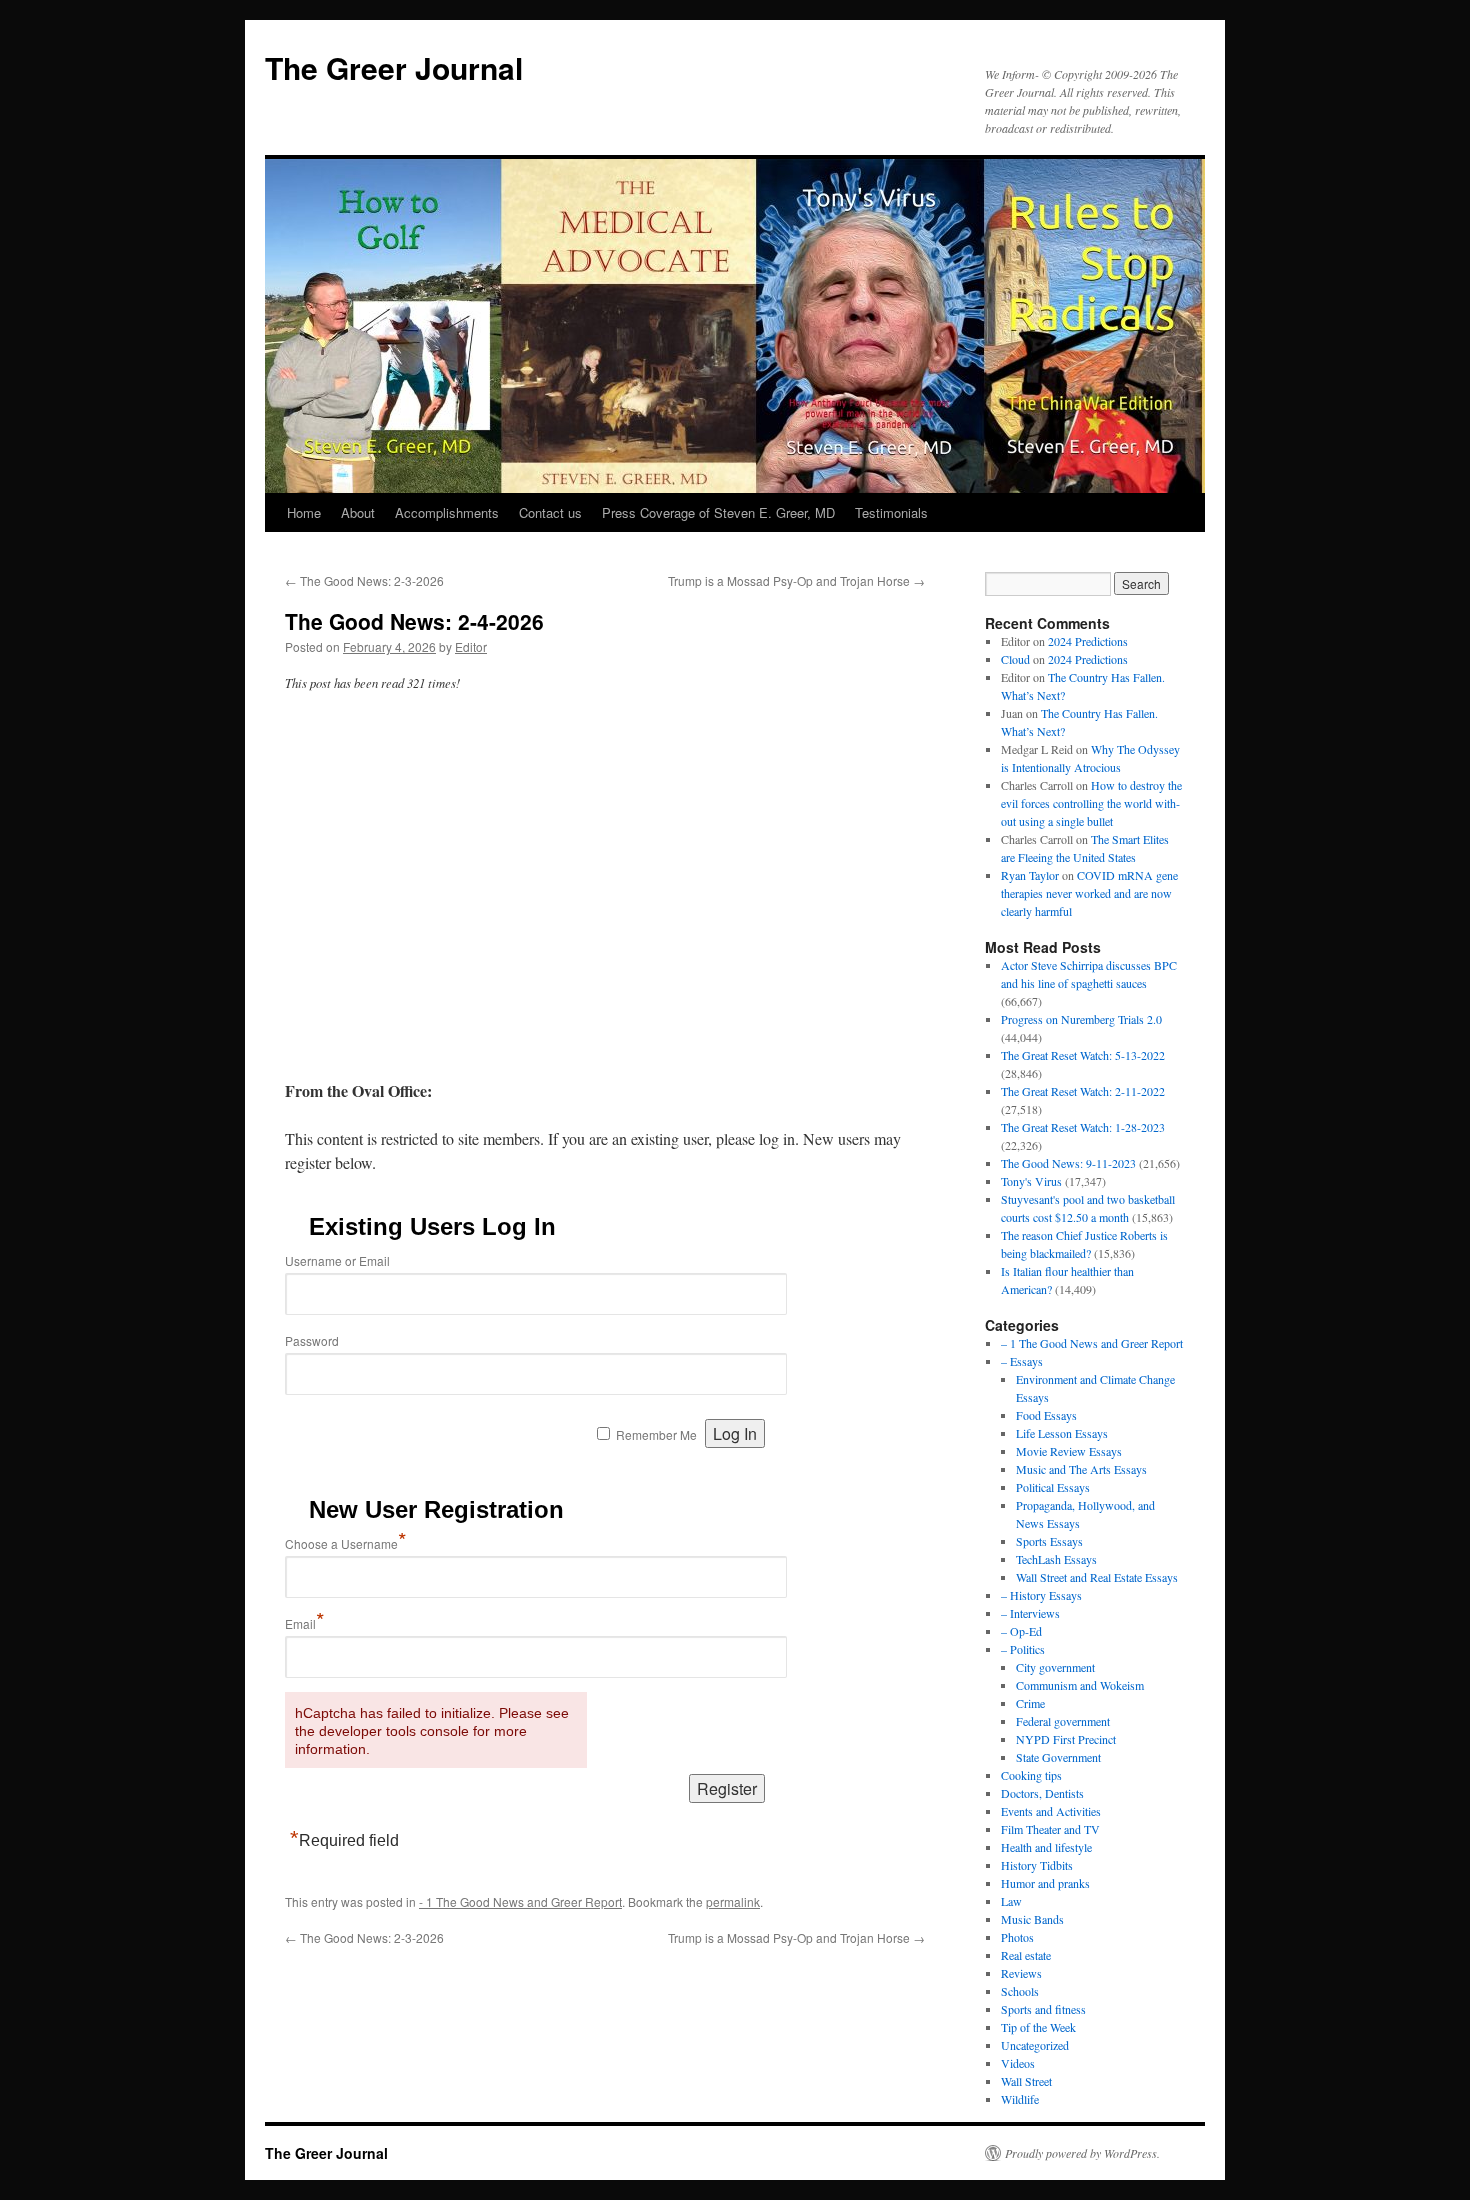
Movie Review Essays (1069, 1451)
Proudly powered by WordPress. (1082, 2153)
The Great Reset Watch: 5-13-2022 (1083, 1055)
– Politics (1023, 1649)
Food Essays (1046, 1415)
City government (1055, 1667)
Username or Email (337, 1260)
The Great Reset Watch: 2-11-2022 (1083, 1091)
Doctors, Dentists (1042, 1793)
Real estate (1026, 1955)
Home (304, 512)
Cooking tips (1031, 1775)
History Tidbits (1037, 1865)
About (358, 512)
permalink (733, 1901)
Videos (1018, 2063)
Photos (1017, 1937)
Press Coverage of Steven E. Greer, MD (718, 512)
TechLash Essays (1056, 1559)
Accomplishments (447, 512)
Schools (1020, 1991)
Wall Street (1026, 2081)
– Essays (1022, 1361)
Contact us (550, 512)
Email (305, 1623)
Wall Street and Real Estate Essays (1097, 1577)
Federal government (1063, 1721)
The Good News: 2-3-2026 (364, 580)
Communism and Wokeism (1080, 1685)
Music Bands (1032, 1919)
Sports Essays (1049, 1541)
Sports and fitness (1043, 2009)
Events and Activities (1051, 1811)
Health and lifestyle (1046, 1847)
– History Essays (1041, 1595)
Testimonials (891, 512)
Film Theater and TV (1050, 1829)
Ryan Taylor (1030, 875)
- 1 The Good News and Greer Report (520, 1901)
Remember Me (656, 1434)
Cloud (1015, 659)
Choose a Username (346, 1543)
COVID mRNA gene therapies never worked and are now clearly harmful (1089, 893)
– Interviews (1030, 1613)
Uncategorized (1035, 2045)
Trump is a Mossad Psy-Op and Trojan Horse (796, 580)
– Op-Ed (1021, 1631)
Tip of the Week (1038, 2027)
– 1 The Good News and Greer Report (1092, 1343)
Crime (1030, 1703)
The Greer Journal (394, 67)
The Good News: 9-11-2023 (1068, 1163)
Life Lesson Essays (1062, 1433)
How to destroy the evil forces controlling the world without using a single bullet (1091, 803)
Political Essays (1053, 1487)
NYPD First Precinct (1066, 1739)
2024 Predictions (1088, 641)
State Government (1058, 1757)
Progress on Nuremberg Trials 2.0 (1081, 1019)
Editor (471, 646)
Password (312, 1340)
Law (1011, 1901)
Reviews (1021, 1973)
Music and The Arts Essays (1081, 1469)
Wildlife (1020, 2099)
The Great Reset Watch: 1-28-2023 (1083, 1127)
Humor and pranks (1045, 1883)
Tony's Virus (1031, 1181)
